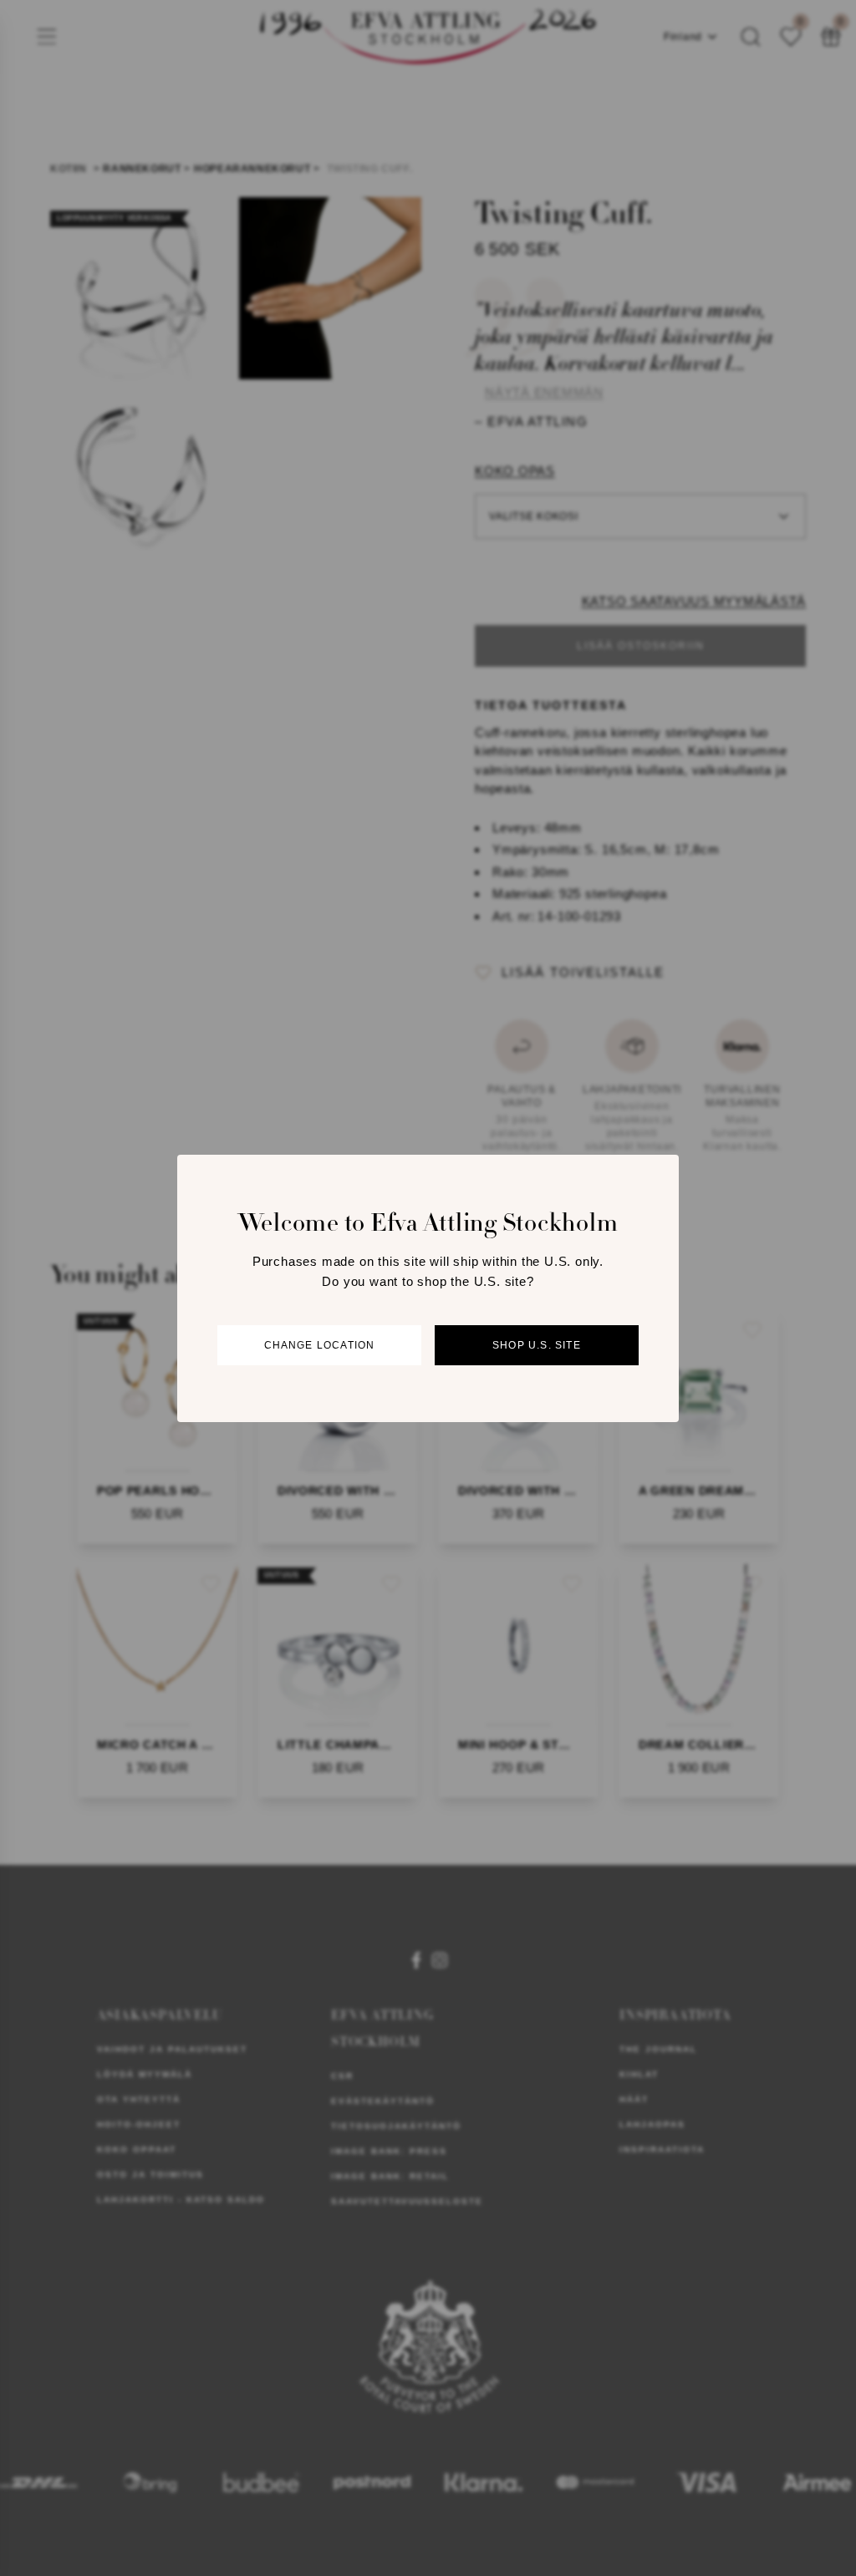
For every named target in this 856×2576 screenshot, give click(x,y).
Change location (320, 1345)
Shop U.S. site (537, 1345)
